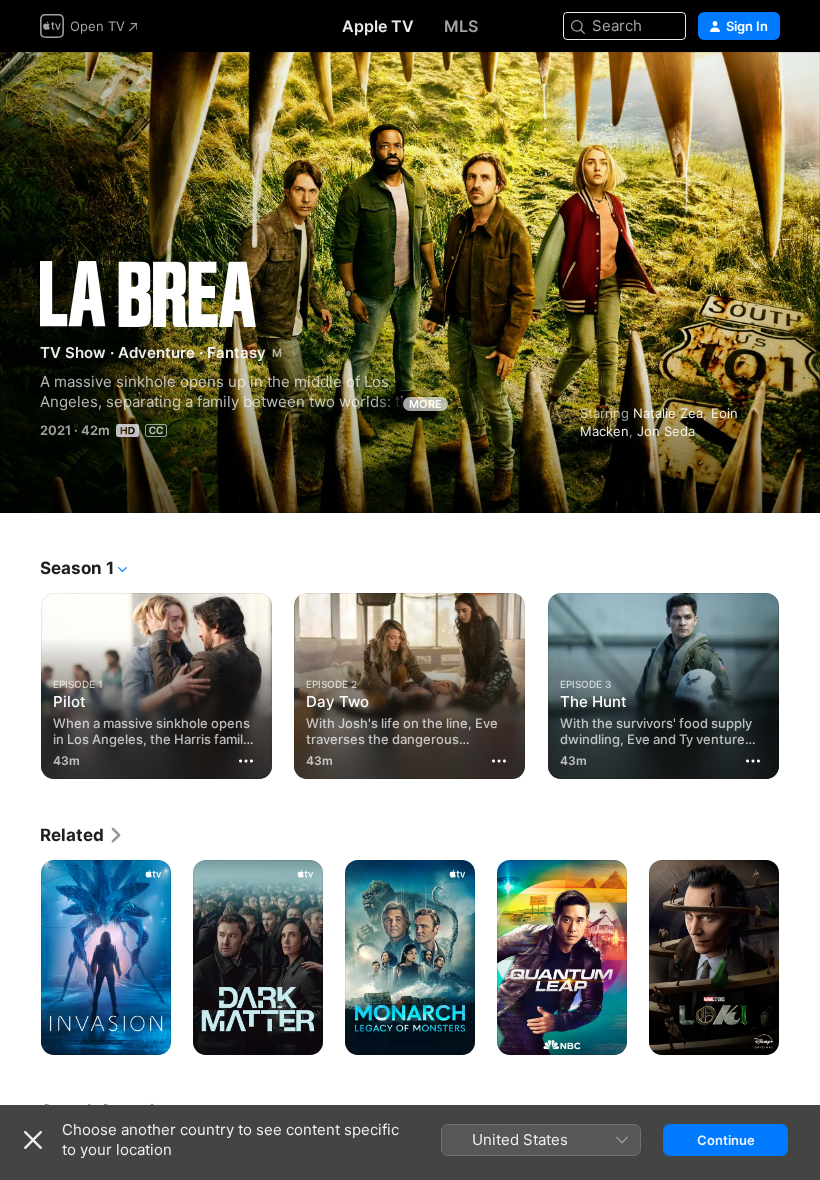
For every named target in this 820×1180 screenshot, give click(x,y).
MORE (425, 404)
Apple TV (378, 26)
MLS (461, 26)
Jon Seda (666, 431)
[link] (82, 835)
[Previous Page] (20, 682)
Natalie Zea (668, 413)
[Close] (33, 1140)
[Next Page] (800, 682)
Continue (726, 1140)
